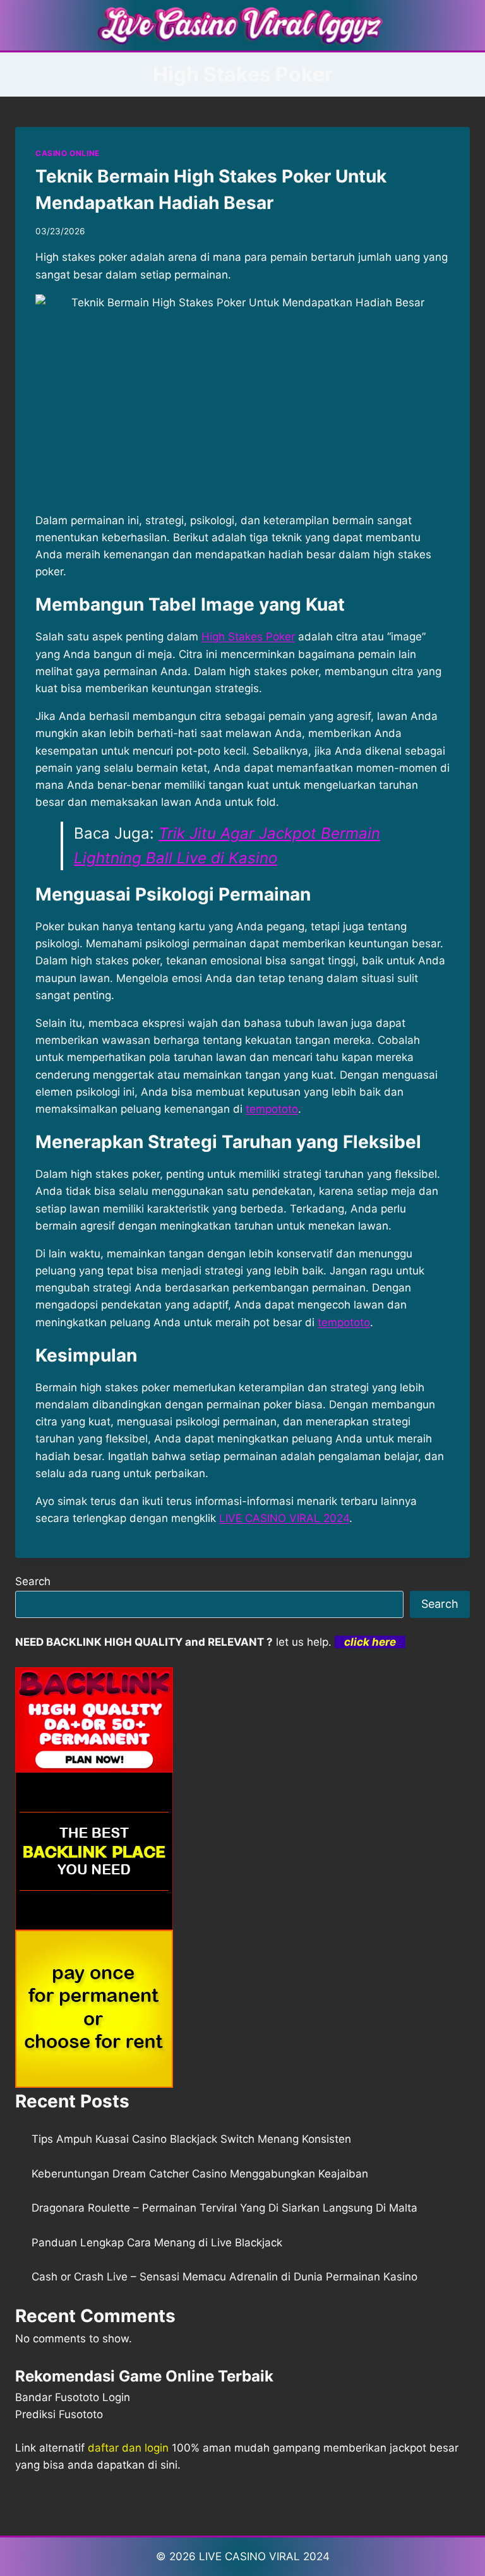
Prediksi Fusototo (59, 2414)
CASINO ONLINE (68, 153)
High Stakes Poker (248, 637)
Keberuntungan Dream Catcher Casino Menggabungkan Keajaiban (200, 2174)
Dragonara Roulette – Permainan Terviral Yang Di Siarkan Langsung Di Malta (225, 2208)
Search (33, 1581)
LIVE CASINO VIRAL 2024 (284, 1518)
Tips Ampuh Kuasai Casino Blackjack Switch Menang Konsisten (191, 2139)
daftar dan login (128, 2448)
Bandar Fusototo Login (73, 2397)
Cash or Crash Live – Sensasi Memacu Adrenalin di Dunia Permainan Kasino (225, 2277)
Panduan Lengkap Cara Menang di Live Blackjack (157, 2243)
